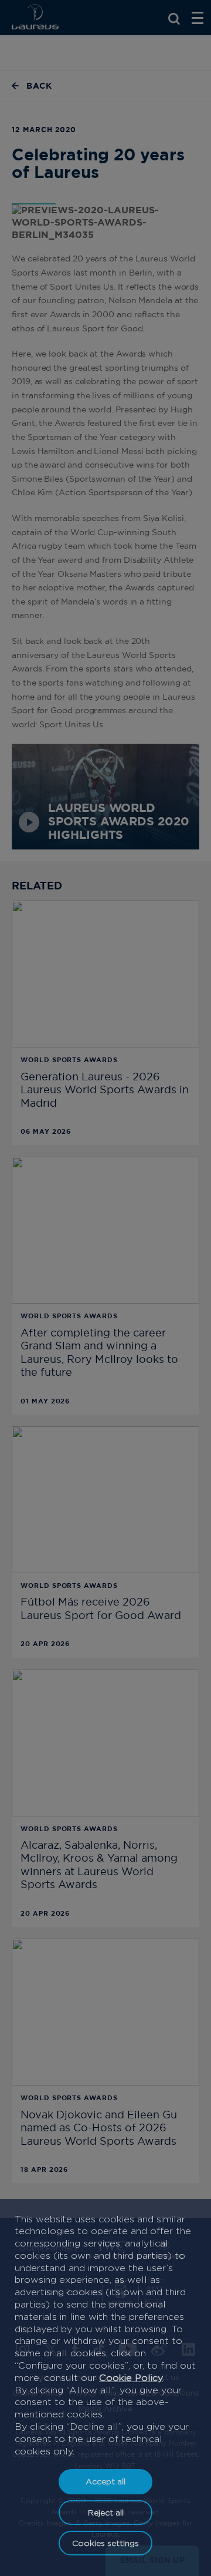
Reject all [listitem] (106, 2512)
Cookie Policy (131, 2378)
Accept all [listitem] (105, 2481)
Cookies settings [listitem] (105, 2543)
